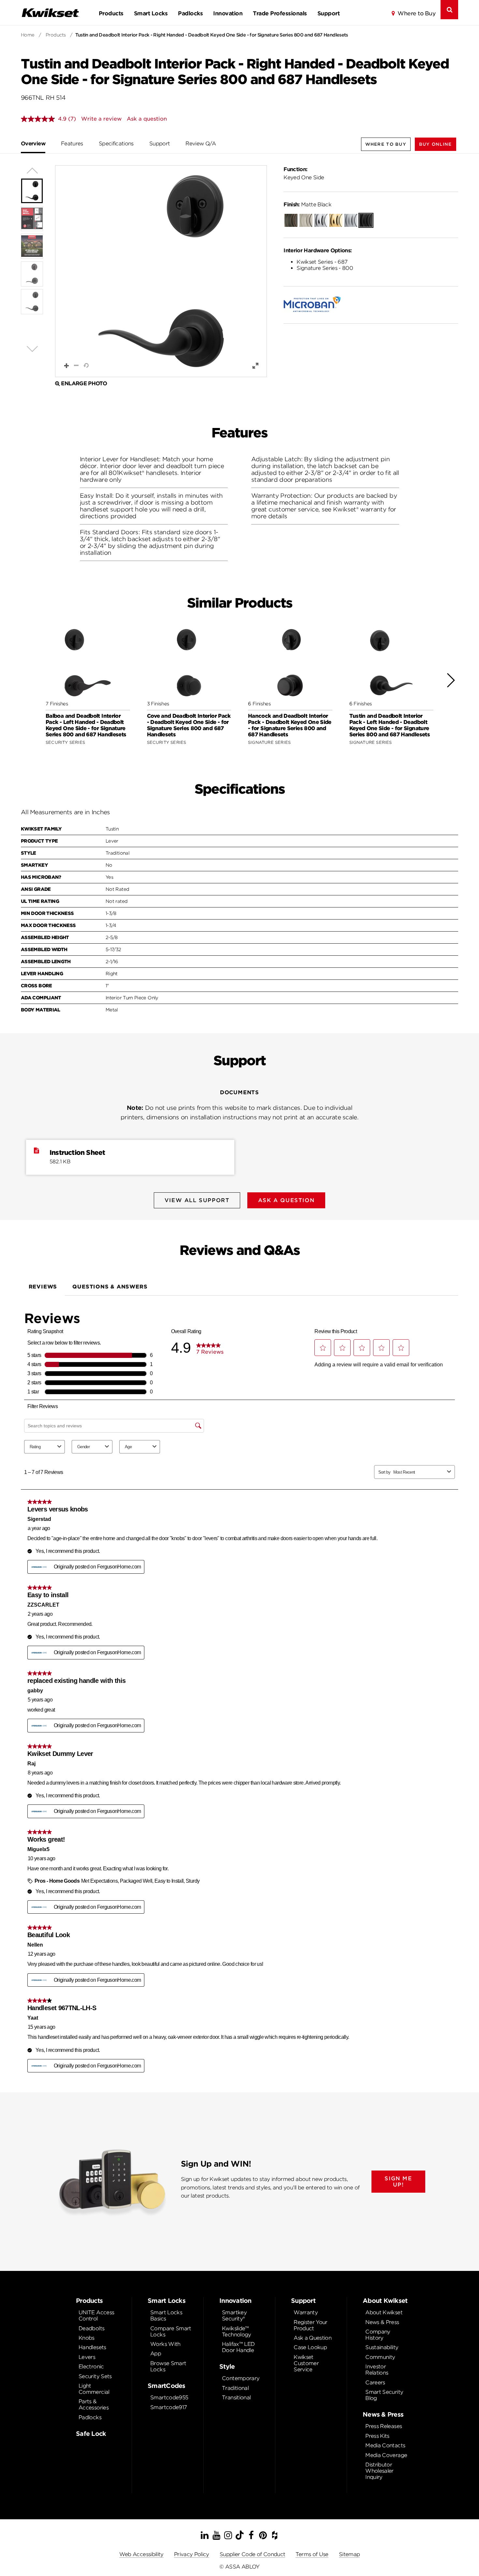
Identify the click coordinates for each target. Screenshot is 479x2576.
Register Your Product (311, 2325)
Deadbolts (91, 2328)
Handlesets (92, 2347)
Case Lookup (310, 2347)
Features (72, 144)
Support (328, 13)
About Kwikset (384, 2312)
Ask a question (147, 119)
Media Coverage (386, 2455)
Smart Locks (151, 13)
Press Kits (377, 2436)
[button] (435, 144)
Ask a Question (312, 2338)
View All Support (197, 1200)
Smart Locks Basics (166, 2316)
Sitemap (349, 2554)
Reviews (43, 1287)
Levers (87, 2357)
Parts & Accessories (94, 2405)
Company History (378, 2335)
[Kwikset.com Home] (50, 13)
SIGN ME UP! (398, 2182)
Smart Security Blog (384, 2395)
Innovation (228, 13)
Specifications (116, 144)
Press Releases (384, 2426)
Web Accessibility (141, 2554)
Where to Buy (416, 13)
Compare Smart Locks (171, 2332)
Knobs (87, 2338)
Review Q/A (201, 144)
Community (380, 2357)
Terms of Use (312, 2554)
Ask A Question (286, 1200)
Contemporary (241, 2378)
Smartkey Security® (234, 2316)
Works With (165, 2344)
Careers (375, 2383)
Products (111, 13)
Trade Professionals (280, 13)
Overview (33, 144)
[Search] (449, 10)
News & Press (382, 2322)
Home (28, 35)
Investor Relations (377, 2370)
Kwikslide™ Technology (237, 2332)
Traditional (235, 2388)
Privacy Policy (192, 2554)
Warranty (306, 2312)
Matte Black (307, 205)
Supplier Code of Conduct (253, 2554)
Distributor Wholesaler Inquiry (379, 2471)
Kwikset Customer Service (306, 2363)
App (156, 2354)
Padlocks (190, 13)
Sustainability (382, 2347)
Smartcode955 (169, 2398)
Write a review (101, 119)
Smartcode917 (168, 2407)
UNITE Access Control (96, 2316)
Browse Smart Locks (168, 2366)
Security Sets (95, 2376)
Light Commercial (94, 2389)
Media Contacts (385, 2445)
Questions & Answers (110, 1287)
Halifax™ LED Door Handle (238, 2347)
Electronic (91, 2367)
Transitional (236, 2398)
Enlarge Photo (84, 383)
